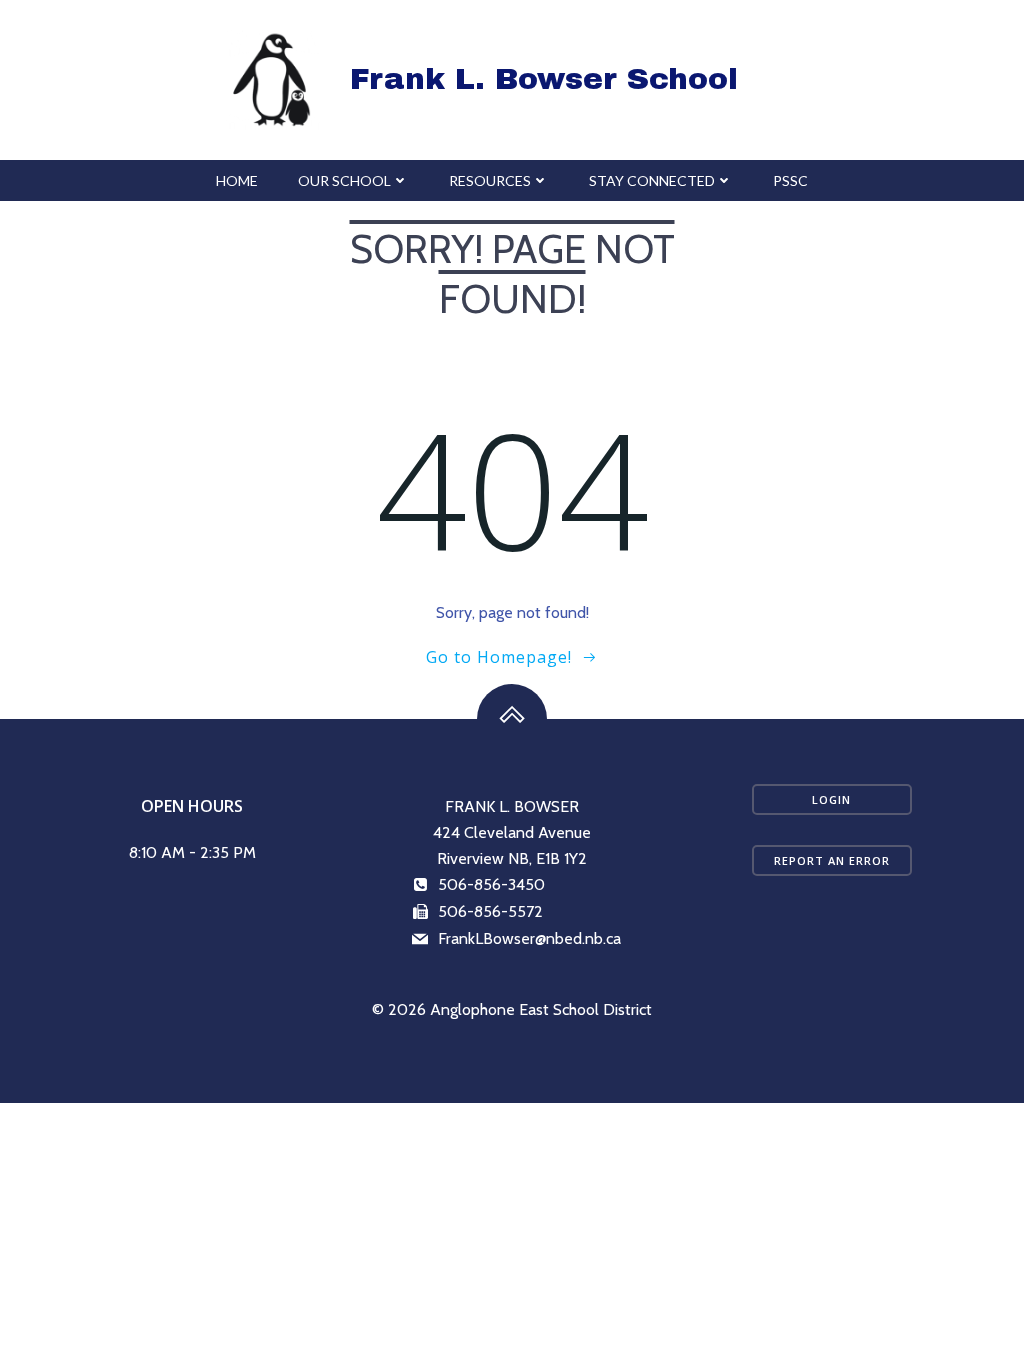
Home (237, 180)
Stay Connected (652, 180)
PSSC (790, 180)
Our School (344, 180)
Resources (490, 180)
